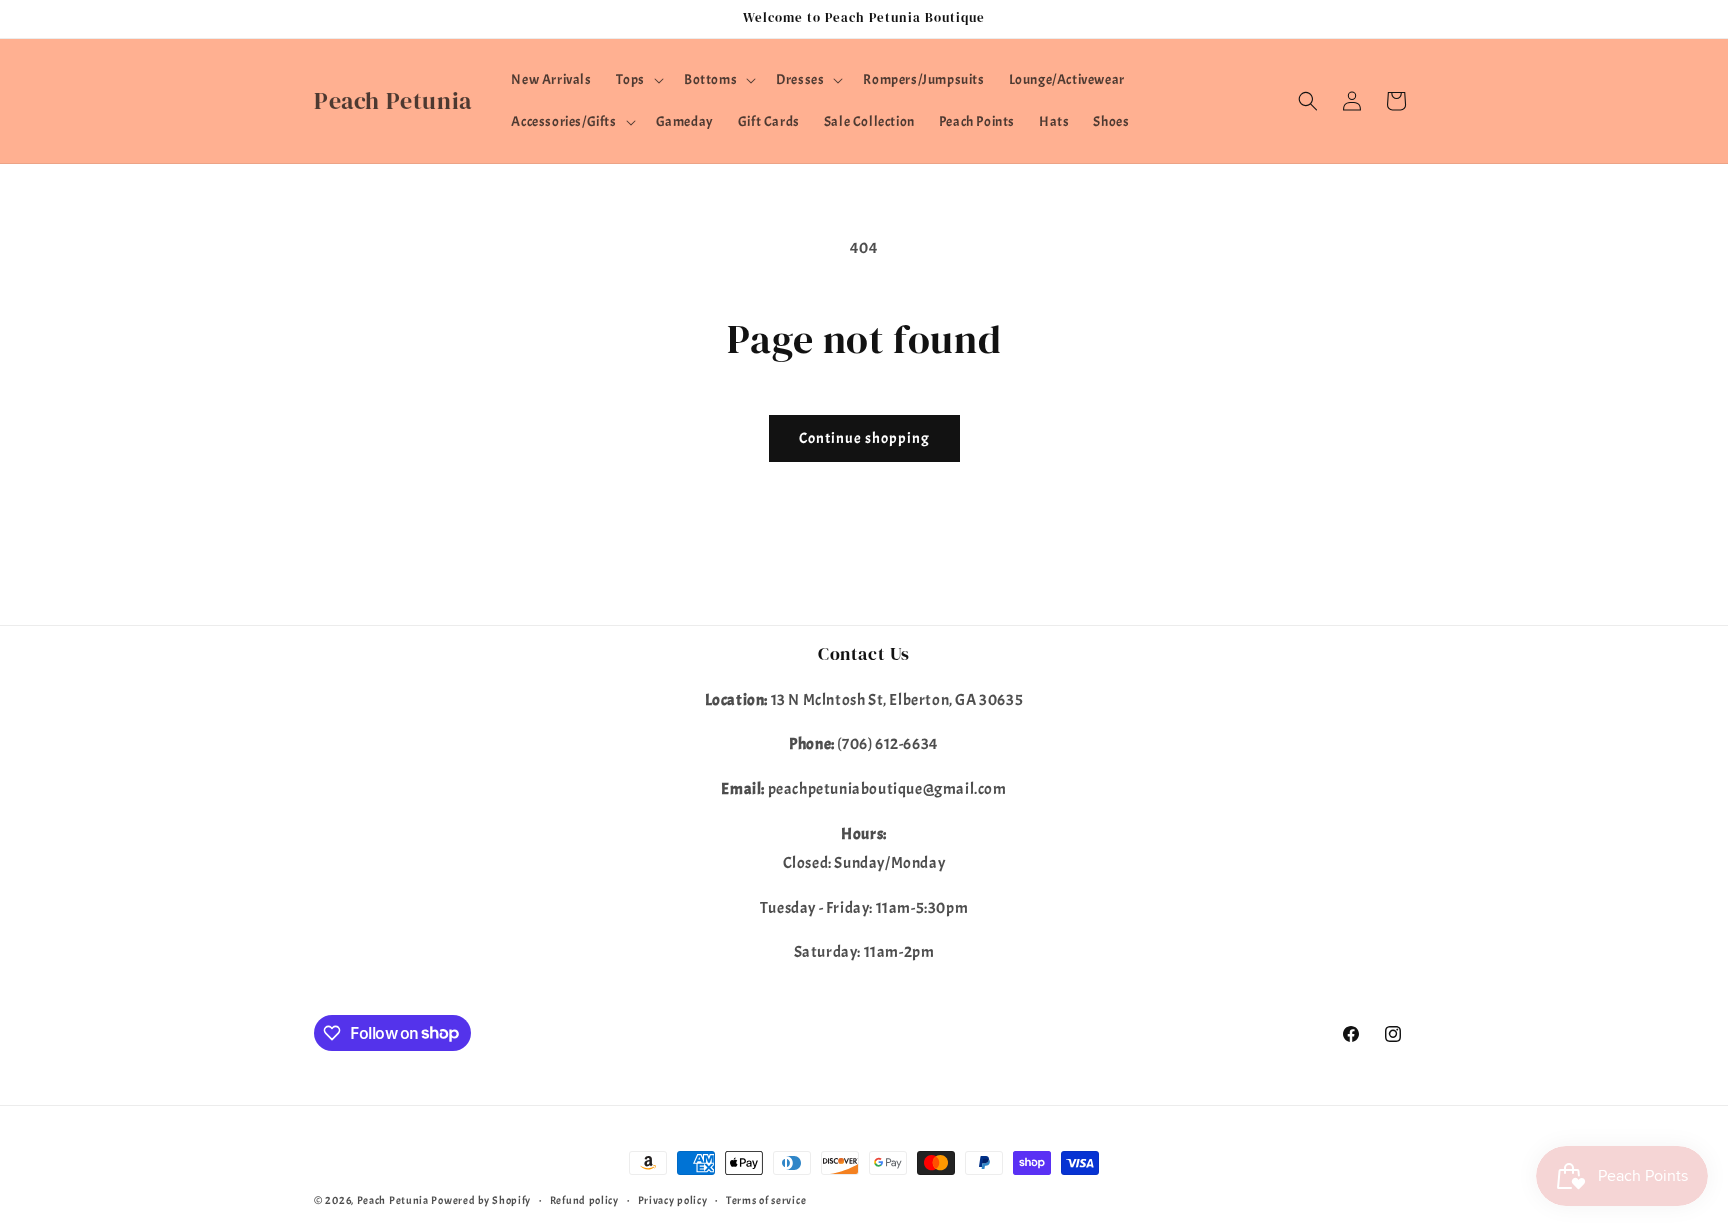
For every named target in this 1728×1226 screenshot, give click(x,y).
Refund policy (584, 1199)
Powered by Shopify (481, 1200)
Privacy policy (673, 1199)
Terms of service (766, 1199)
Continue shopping (864, 438)
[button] (638, 80)
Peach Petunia (393, 1200)
